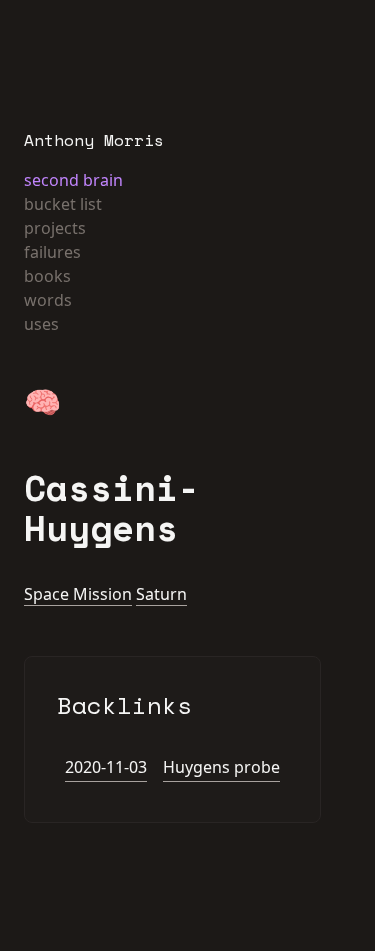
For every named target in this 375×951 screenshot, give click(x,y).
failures (52, 252)
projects (55, 228)
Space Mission (78, 594)
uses (41, 324)
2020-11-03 (106, 767)
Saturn (161, 594)
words (48, 300)
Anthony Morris (94, 140)
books (47, 276)
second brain (73, 180)
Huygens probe (221, 767)
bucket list (63, 204)
